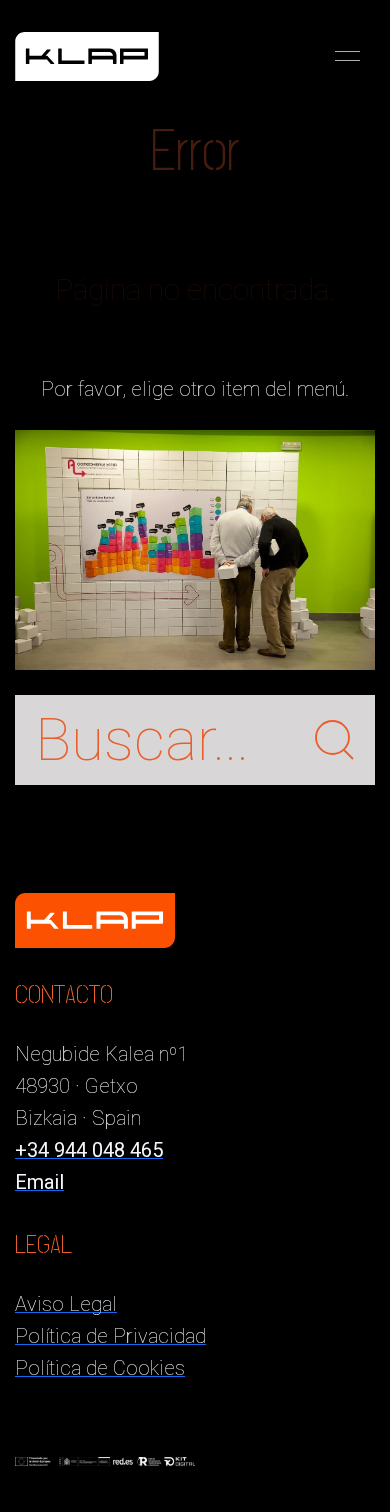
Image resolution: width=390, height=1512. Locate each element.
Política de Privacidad (110, 1336)
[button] (347, 56)
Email (39, 1182)
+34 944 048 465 (89, 1150)
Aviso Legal (66, 1304)
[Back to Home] (87, 56)
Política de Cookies (100, 1368)
